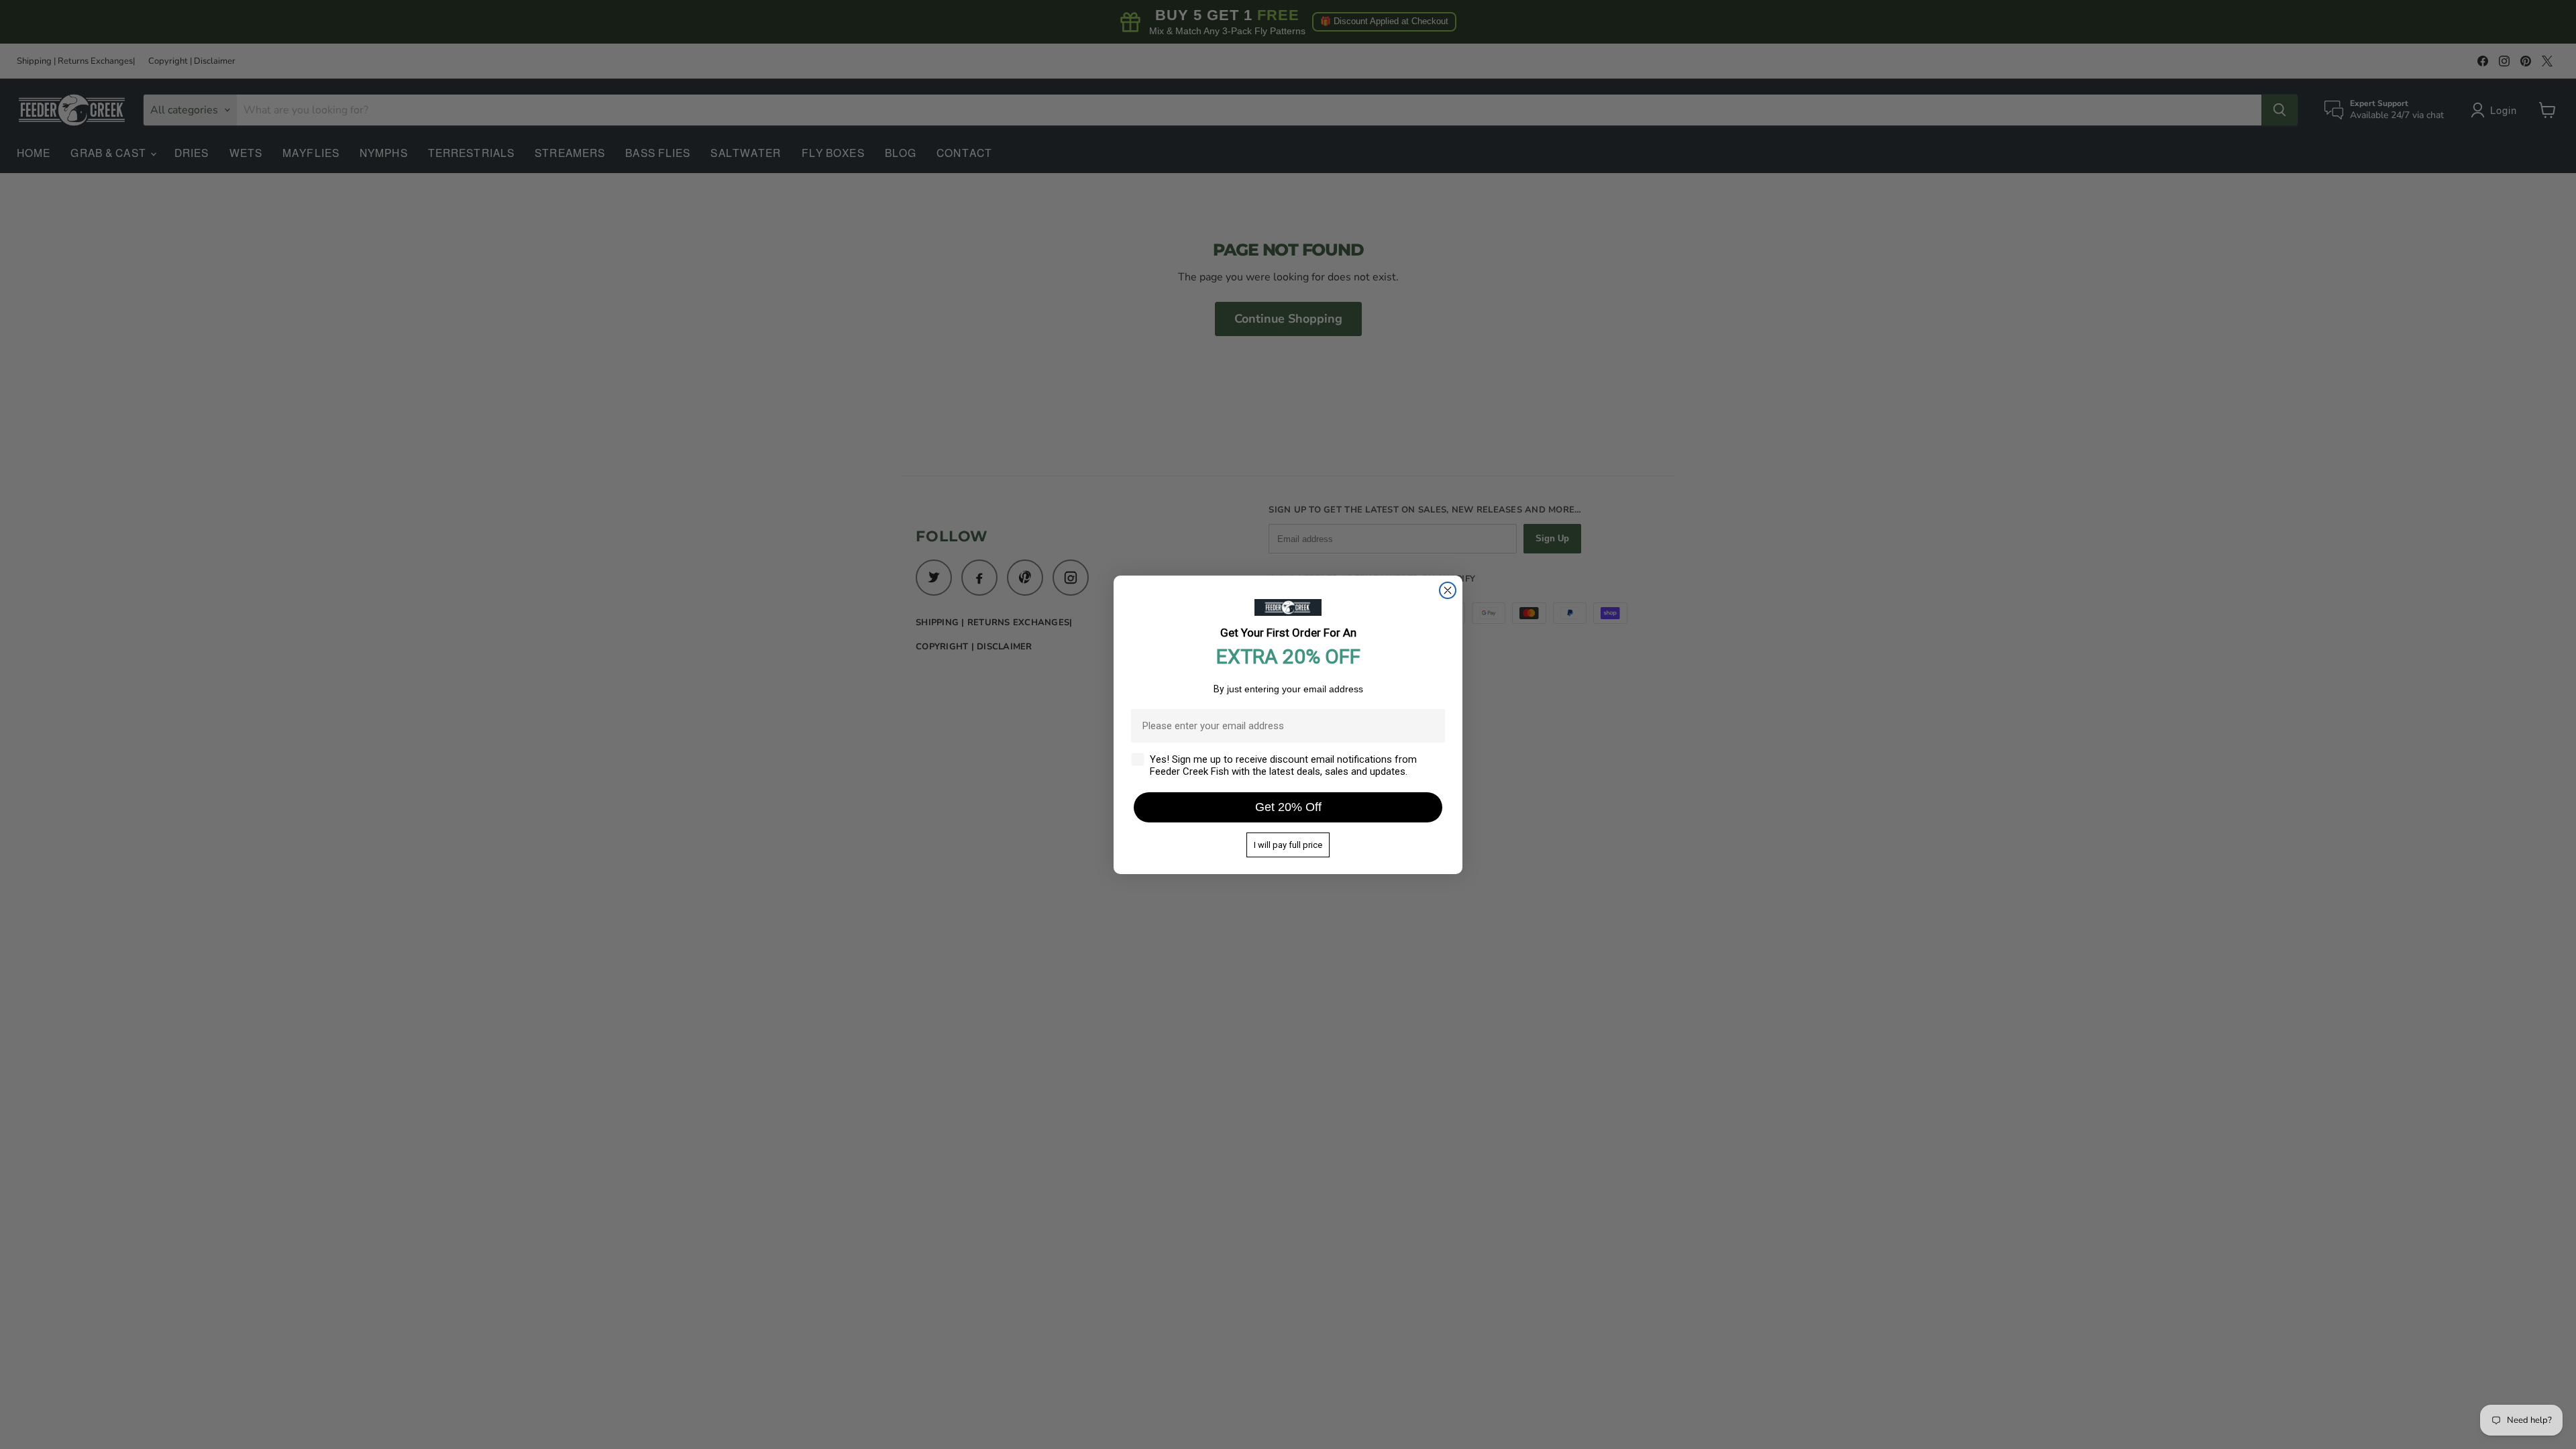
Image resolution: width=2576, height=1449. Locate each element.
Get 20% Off (1288, 807)
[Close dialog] (1448, 590)
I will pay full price (1288, 845)
